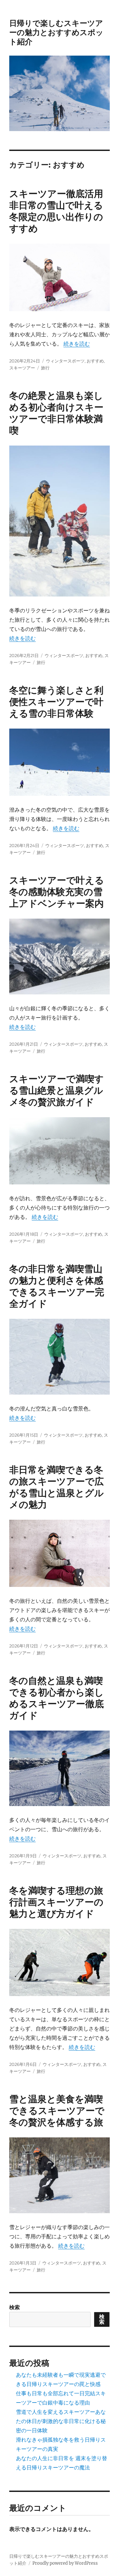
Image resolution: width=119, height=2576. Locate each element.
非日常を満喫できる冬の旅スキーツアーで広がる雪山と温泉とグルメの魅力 (57, 1487)
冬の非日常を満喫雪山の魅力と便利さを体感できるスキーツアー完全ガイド (57, 1286)
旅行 (45, 368)
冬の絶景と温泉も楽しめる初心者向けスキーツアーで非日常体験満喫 (56, 413)
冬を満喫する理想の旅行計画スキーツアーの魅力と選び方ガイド (56, 1902)
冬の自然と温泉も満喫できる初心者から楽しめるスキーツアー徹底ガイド (57, 1698)
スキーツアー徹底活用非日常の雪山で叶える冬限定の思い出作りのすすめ (56, 211)
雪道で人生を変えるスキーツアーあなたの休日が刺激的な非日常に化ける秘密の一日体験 (61, 2421)
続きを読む (77, 344)
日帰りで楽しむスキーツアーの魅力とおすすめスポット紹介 (56, 32)
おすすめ (95, 361)
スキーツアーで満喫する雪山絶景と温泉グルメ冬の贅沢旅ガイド (57, 1090)
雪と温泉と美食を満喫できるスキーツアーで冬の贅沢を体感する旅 (57, 2111)
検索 (15, 2307)
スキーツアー (22, 368)
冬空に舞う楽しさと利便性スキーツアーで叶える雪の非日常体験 (56, 702)
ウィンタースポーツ (65, 361)
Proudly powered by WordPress (65, 2563)
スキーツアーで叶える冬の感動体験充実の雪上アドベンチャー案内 (57, 892)
